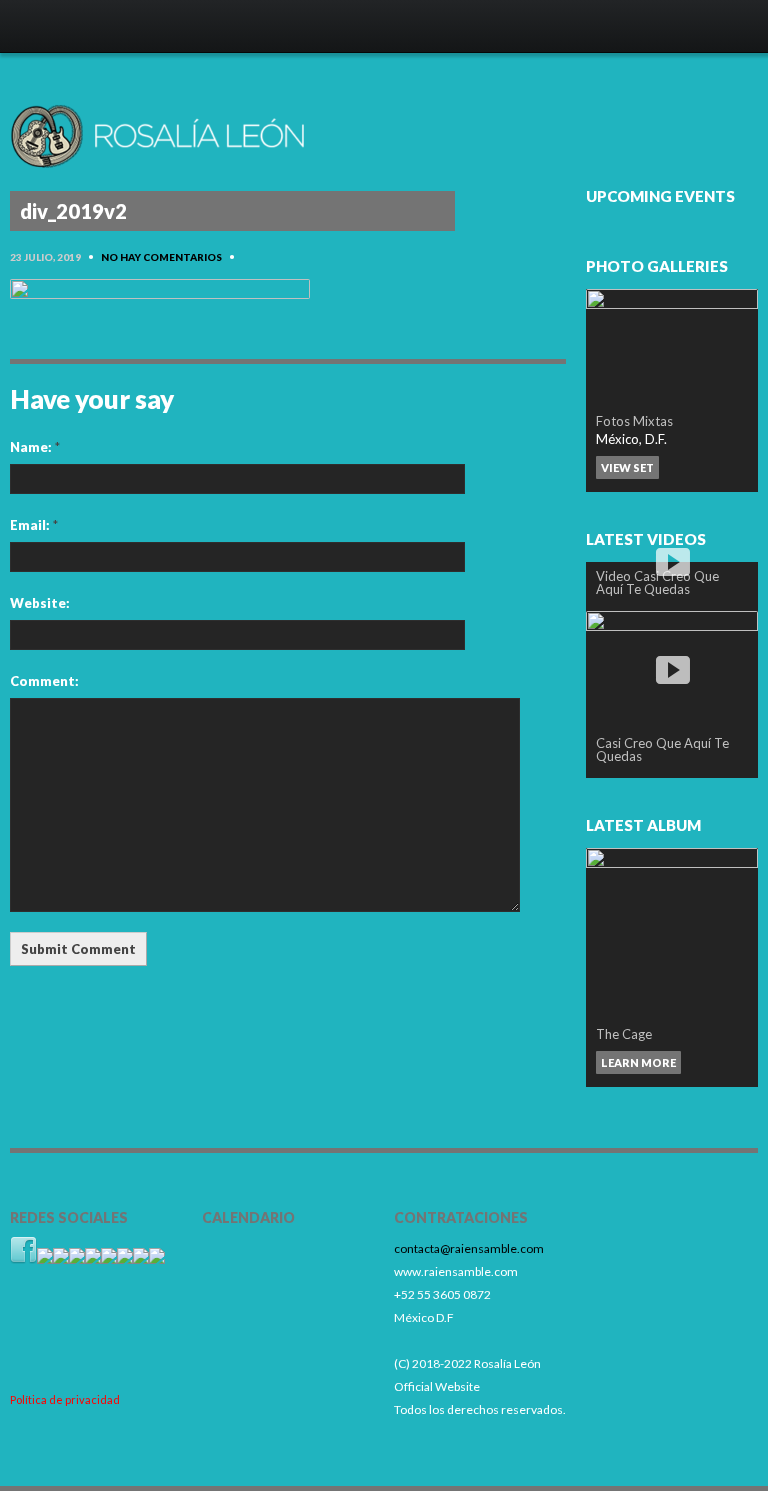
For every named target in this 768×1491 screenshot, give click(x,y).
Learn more (638, 1062)
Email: (34, 525)
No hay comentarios (161, 257)
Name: (35, 447)
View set (627, 467)
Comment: (44, 681)
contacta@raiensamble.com (469, 1248)
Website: (40, 603)
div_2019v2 (73, 211)
